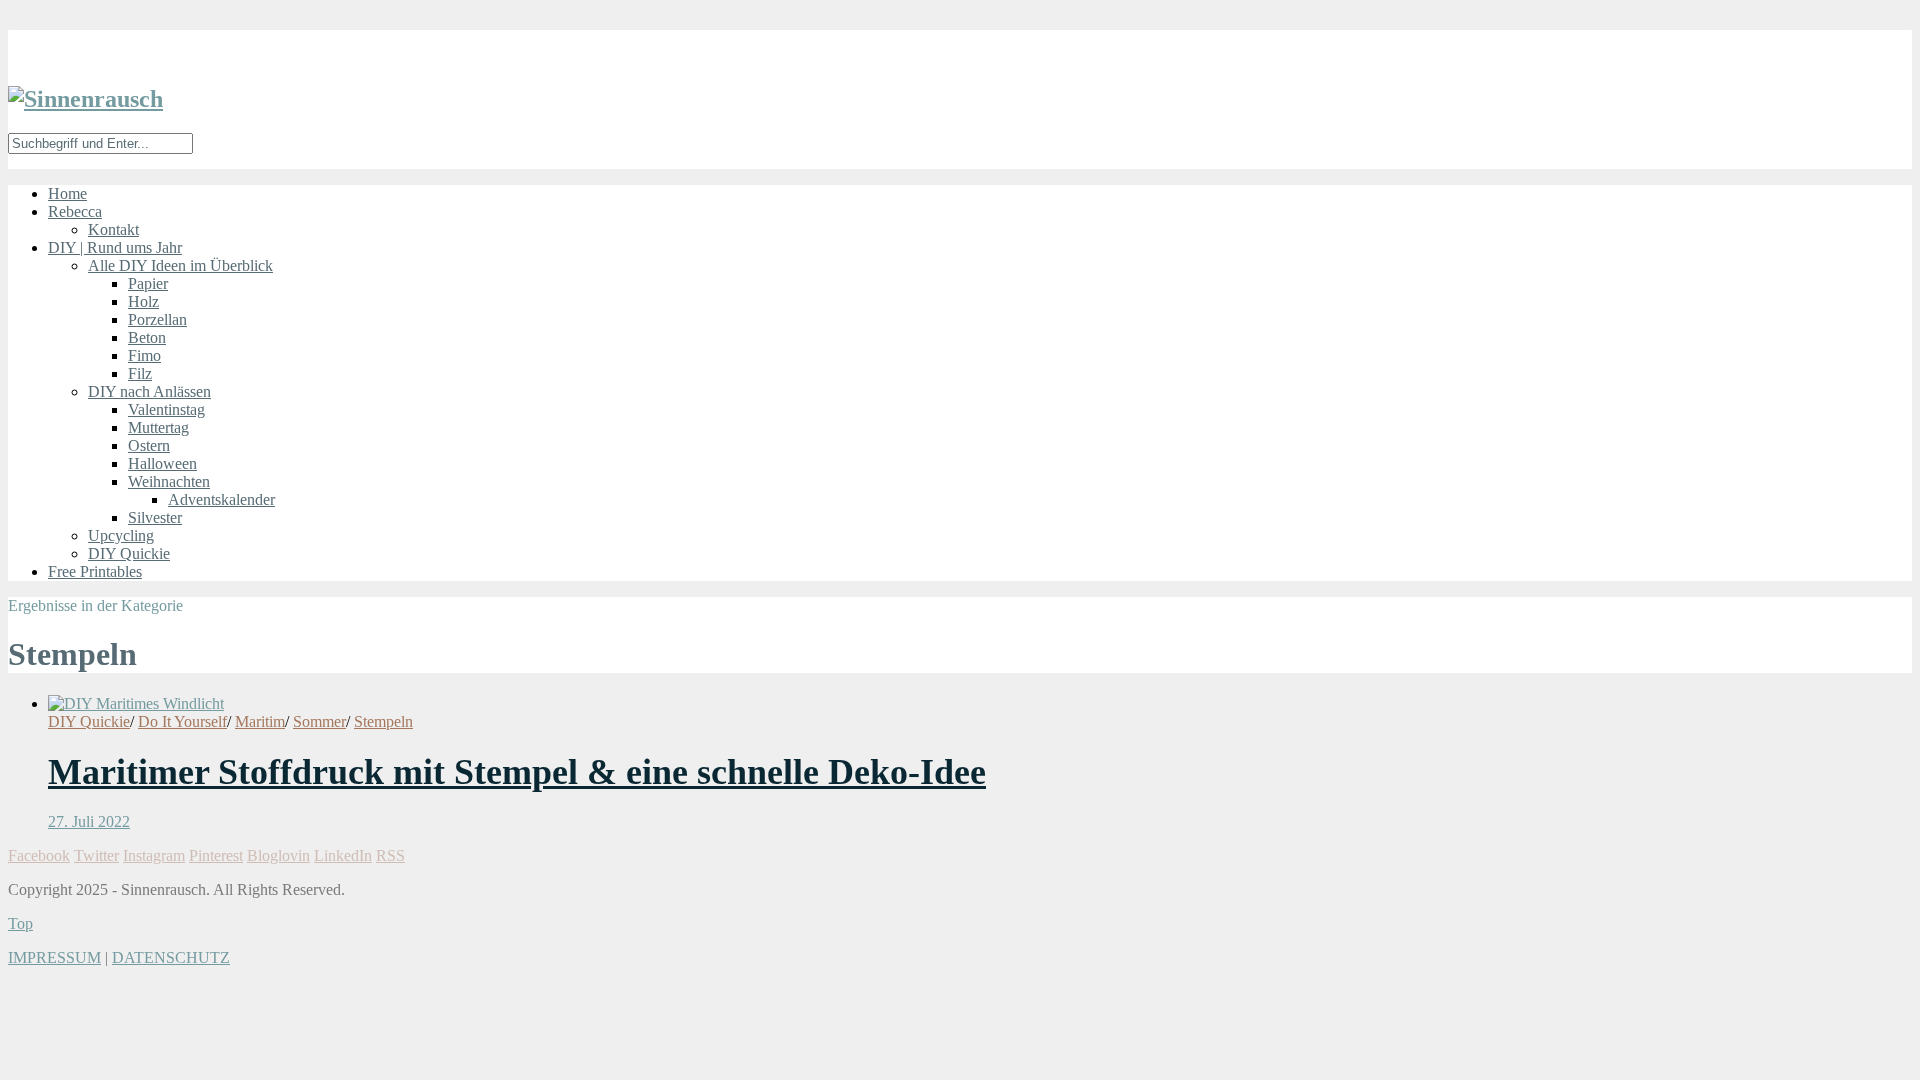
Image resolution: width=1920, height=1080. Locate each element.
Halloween (162, 463)
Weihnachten (169, 481)
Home (67, 193)
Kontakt (113, 229)
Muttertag (158, 427)
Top (20, 923)
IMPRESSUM (54, 957)
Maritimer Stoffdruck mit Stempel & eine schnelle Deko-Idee (517, 772)
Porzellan (157, 319)
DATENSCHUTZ (171, 957)
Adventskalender (221, 499)
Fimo (144, 355)
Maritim (260, 721)
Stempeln (383, 721)
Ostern (149, 445)
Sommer (319, 721)
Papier (148, 283)
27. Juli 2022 (89, 821)
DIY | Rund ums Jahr (115, 247)
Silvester (155, 517)
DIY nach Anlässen (149, 391)
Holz (143, 301)
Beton (147, 337)
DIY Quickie (129, 553)
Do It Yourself (182, 721)
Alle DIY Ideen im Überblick (180, 265)
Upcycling (121, 535)
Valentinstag (166, 409)
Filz (140, 373)
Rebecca (75, 211)
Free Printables (95, 571)
